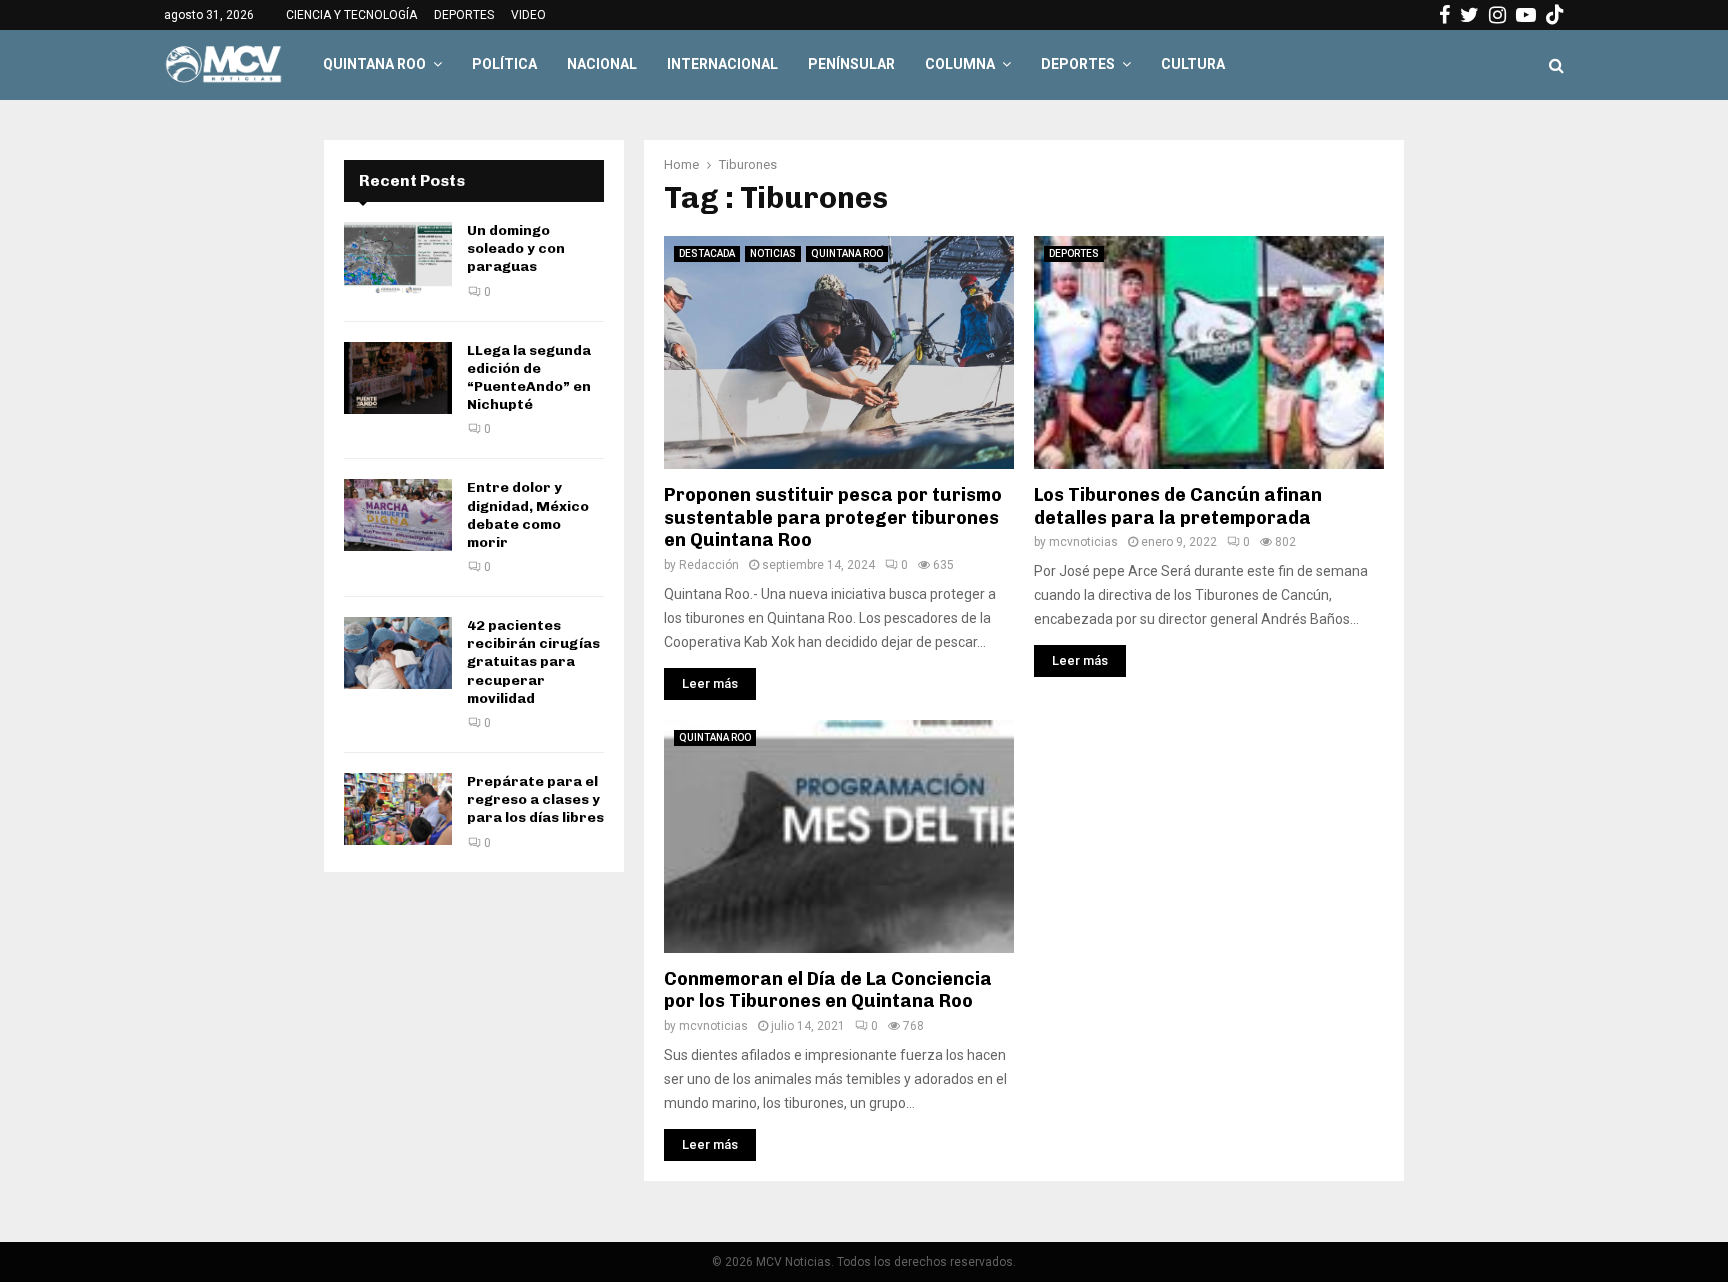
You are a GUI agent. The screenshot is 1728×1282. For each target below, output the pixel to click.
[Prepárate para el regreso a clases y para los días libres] (398, 809)
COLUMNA (960, 64)
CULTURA (1193, 64)
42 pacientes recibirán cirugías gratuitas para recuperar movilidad (533, 662)
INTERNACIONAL (722, 64)
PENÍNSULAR (851, 64)
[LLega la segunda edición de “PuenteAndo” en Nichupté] (398, 378)
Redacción (709, 565)
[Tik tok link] (1555, 15)
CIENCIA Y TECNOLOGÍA (351, 15)
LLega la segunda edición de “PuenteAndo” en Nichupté (529, 378)
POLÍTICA (504, 64)
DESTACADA (707, 253)
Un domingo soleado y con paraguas (516, 248)
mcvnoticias (1083, 542)
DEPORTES (464, 15)
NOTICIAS (773, 253)
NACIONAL (602, 64)
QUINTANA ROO (374, 64)
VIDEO (528, 15)
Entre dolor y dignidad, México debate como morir (528, 515)
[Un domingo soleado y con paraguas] (398, 258)
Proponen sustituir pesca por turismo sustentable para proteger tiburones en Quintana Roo (833, 517)
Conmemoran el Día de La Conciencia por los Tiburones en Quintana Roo (828, 990)
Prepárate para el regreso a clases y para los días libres (535, 799)
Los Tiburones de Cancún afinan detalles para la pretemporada (1178, 506)
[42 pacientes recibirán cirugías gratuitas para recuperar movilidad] (398, 653)
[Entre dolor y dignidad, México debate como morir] (398, 515)
